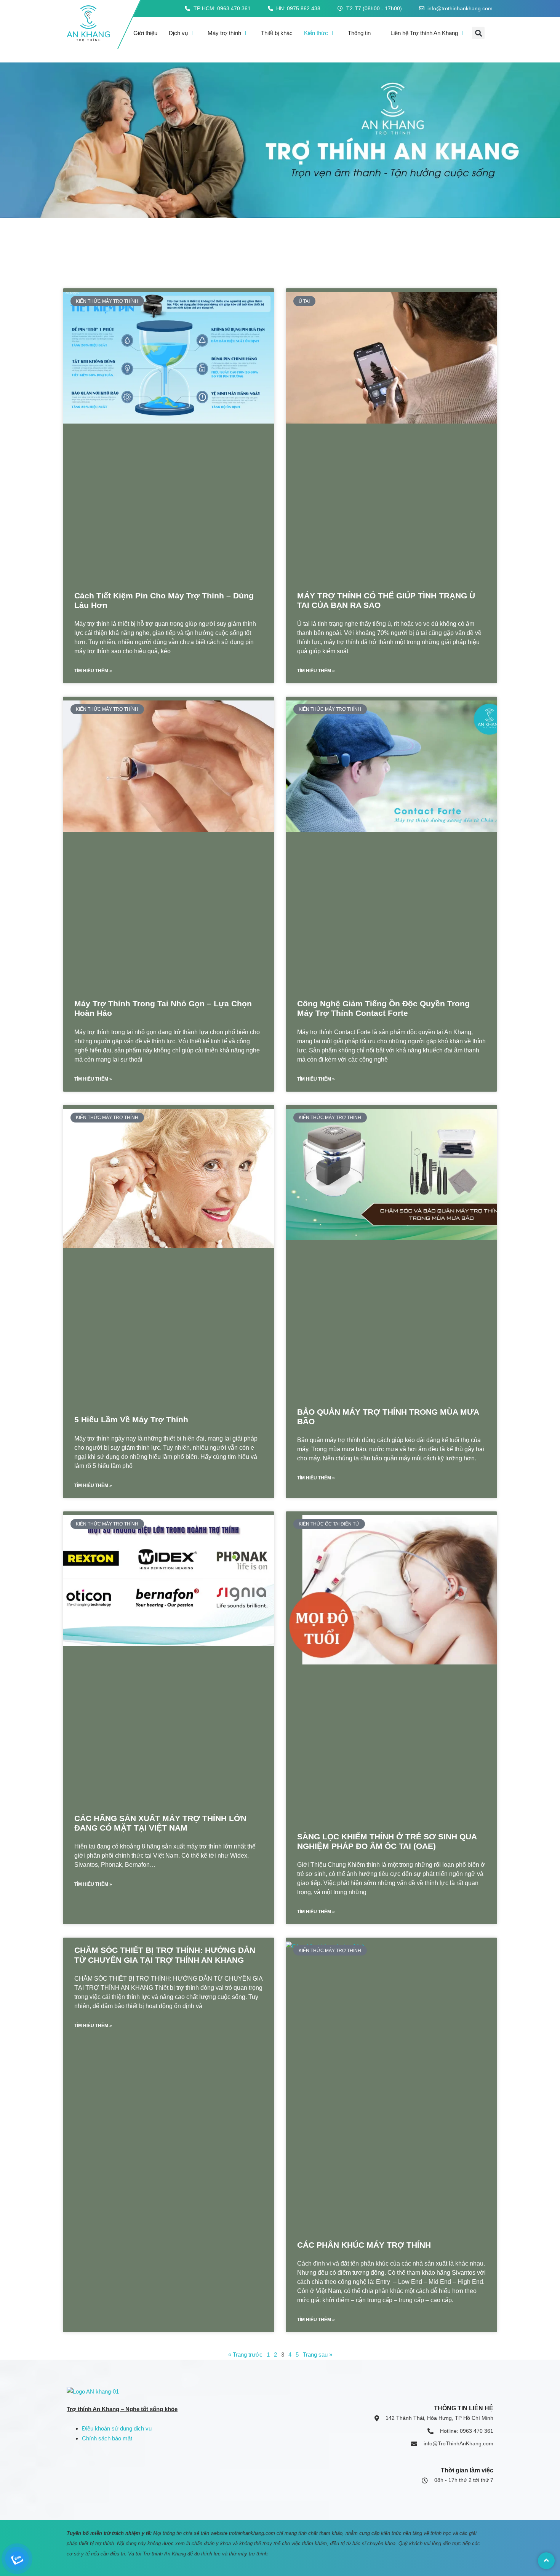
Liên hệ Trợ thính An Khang (424, 33)
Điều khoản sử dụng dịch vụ (117, 2428)
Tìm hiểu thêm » (93, 671)
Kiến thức (316, 33)
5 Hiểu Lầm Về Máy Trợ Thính (131, 1419)
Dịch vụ (178, 33)
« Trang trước (245, 2355)
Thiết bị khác (277, 33)
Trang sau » (318, 2355)
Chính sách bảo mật (107, 2438)
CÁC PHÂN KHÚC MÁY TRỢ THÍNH (364, 2245)
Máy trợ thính (224, 33)
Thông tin (359, 33)
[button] (478, 33)
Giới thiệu (145, 33)
